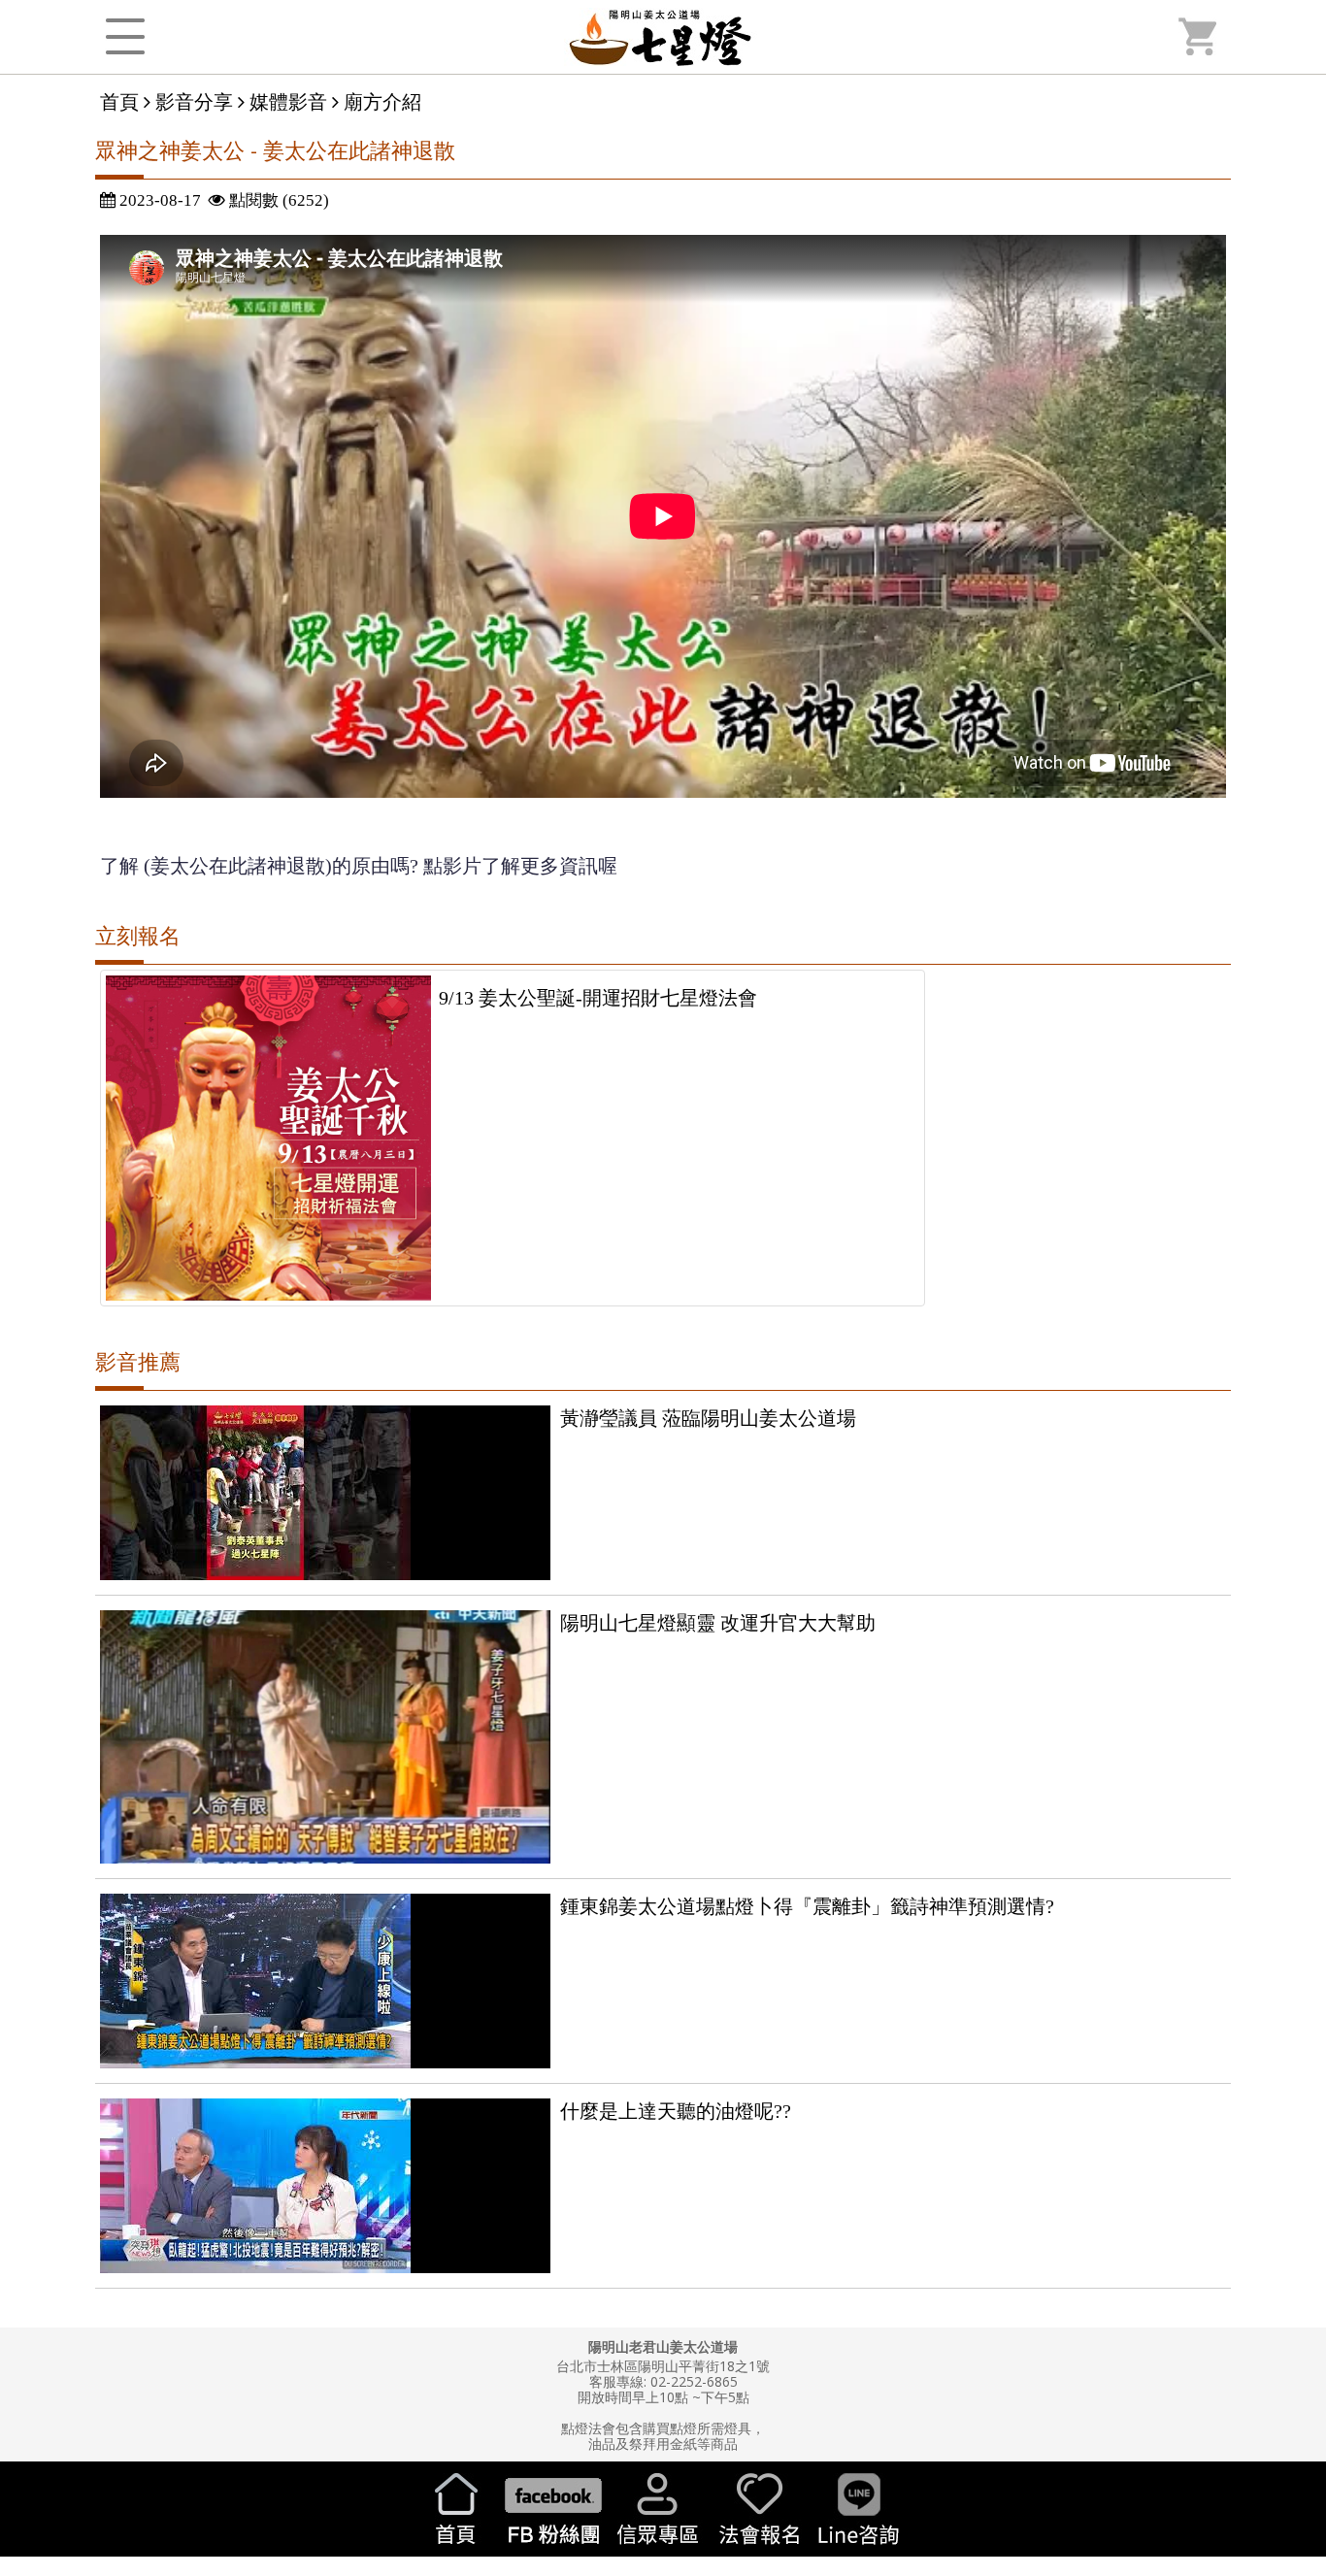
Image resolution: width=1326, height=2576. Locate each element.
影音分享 (194, 101)
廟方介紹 (382, 101)
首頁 (119, 101)
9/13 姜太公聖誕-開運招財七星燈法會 (598, 998)
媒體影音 (288, 101)
